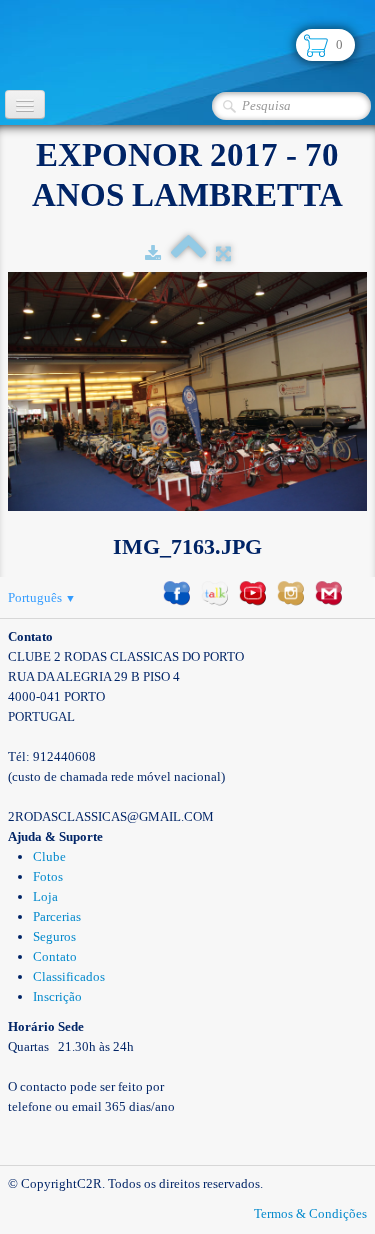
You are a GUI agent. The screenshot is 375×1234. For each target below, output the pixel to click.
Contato (55, 956)
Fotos (48, 876)
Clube (49, 856)
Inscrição (57, 996)
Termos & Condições (310, 1213)
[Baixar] (153, 253)
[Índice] (188, 253)
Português (42, 597)
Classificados (69, 976)
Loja (45, 896)
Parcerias (57, 916)
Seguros (54, 936)
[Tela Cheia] (223, 253)
